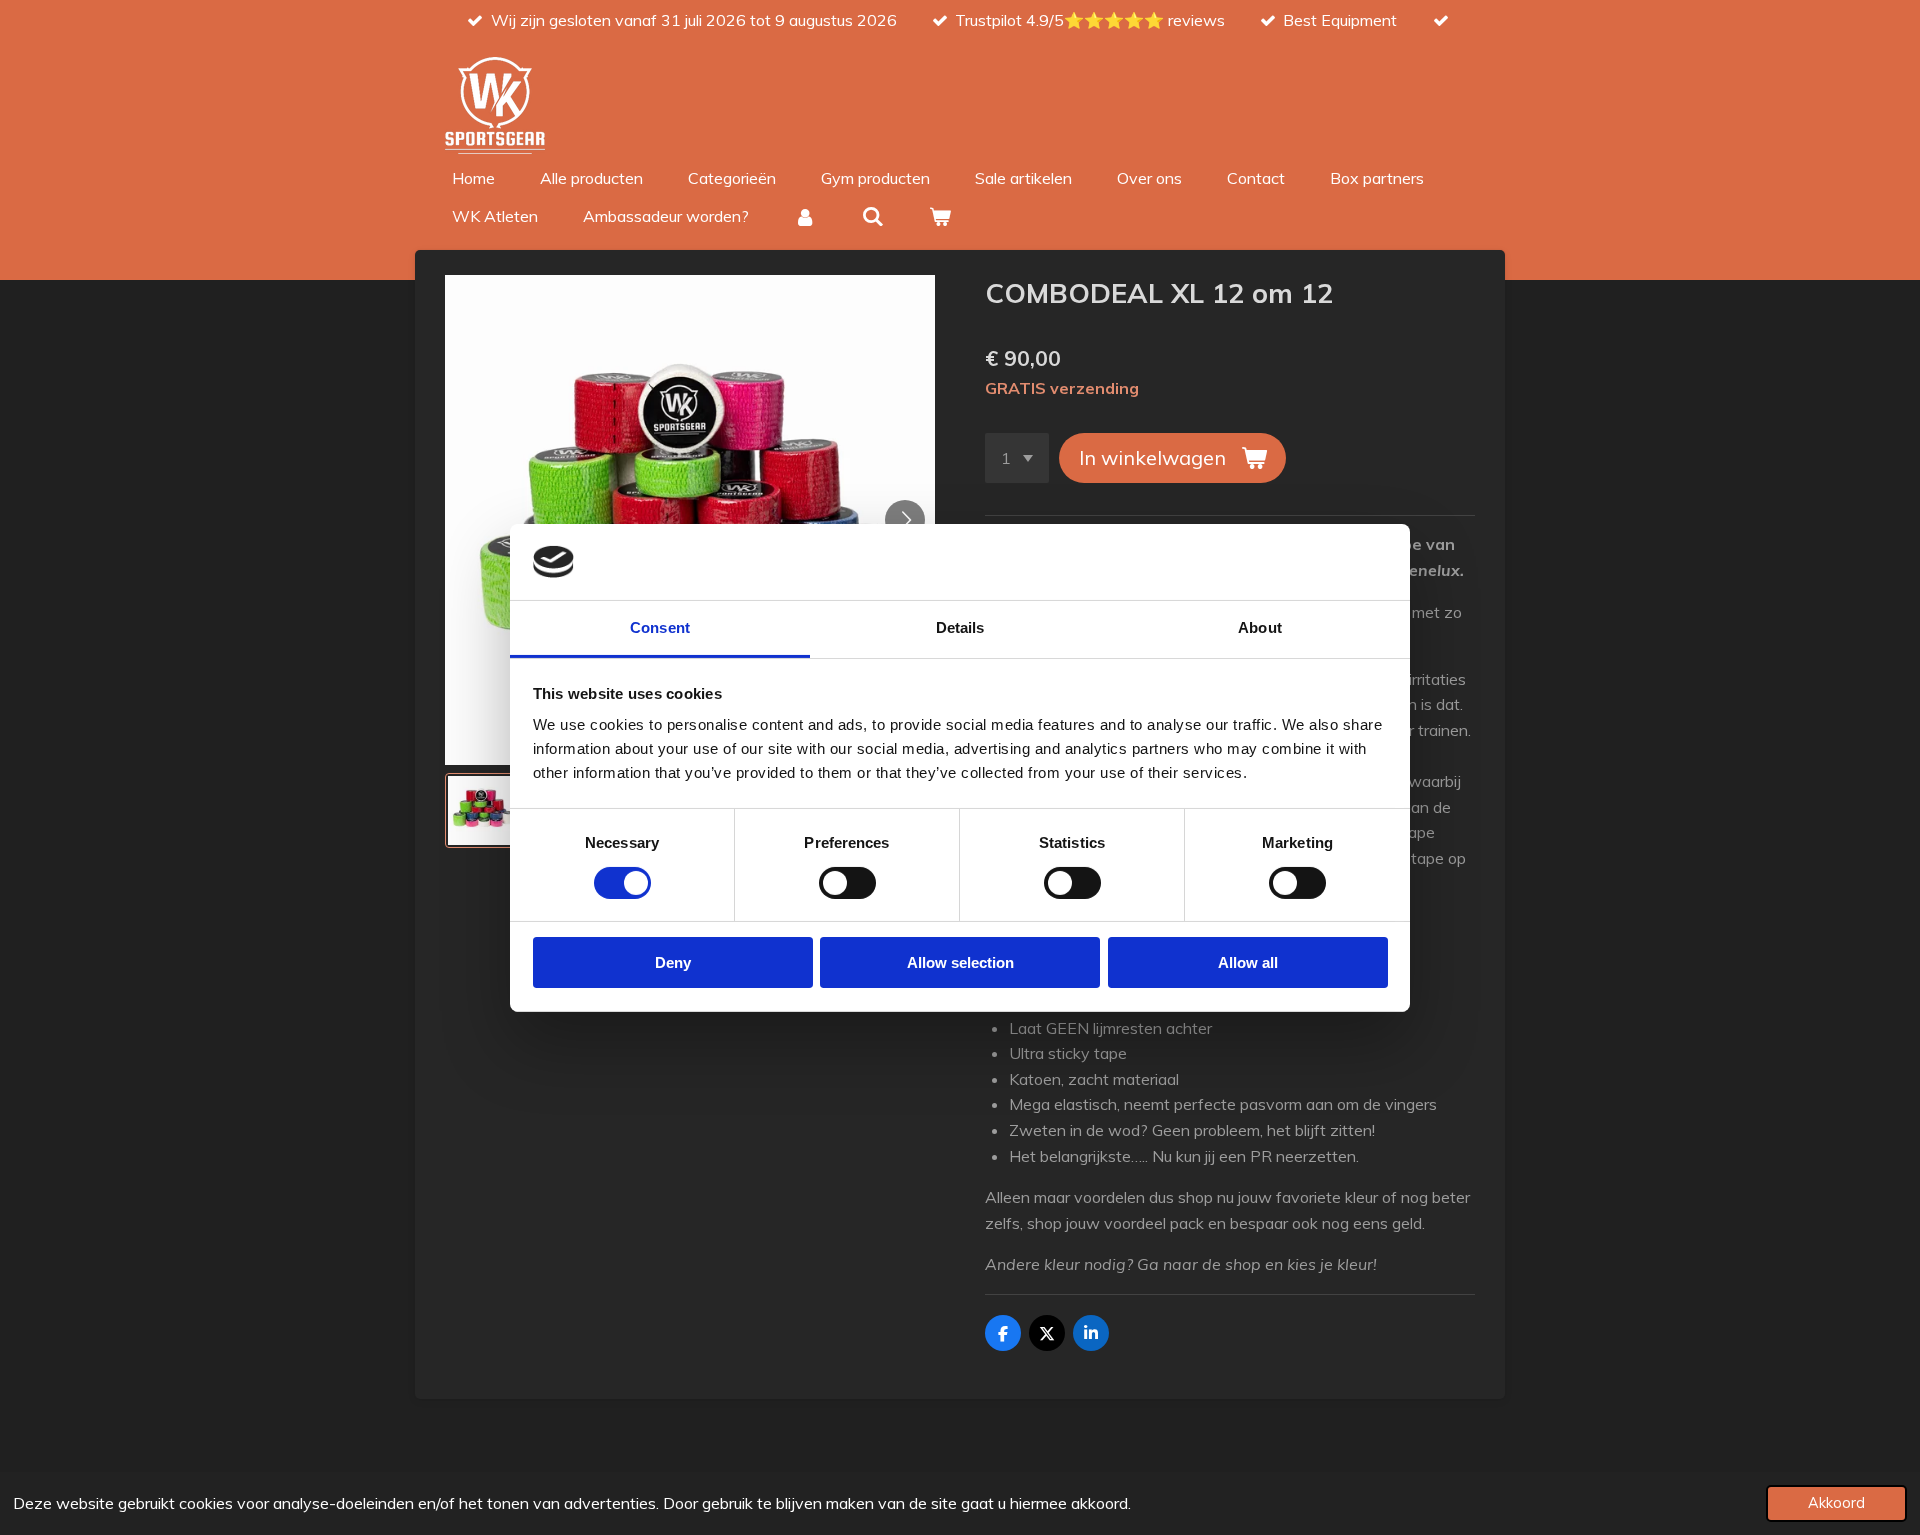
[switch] (847, 883)
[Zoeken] (872, 216)
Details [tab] (960, 627)
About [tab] (1260, 627)
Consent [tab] (660, 627)
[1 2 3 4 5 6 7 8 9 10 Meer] (1017, 458)
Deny (673, 962)
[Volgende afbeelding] (905, 520)
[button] (482, 810)
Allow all (1248, 962)
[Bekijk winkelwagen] (940, 216)
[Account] (805, 216)
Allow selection (960, 962)
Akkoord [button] (1836, 1503)
